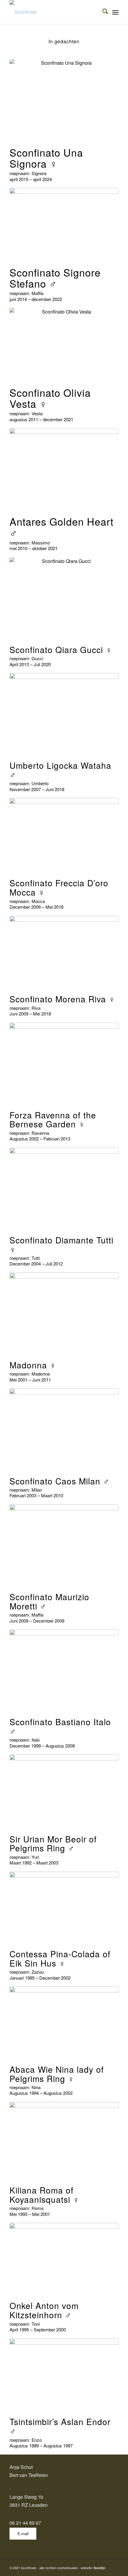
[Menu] (115, 12)
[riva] (64, 952)
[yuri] (64, 1791)
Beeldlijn (99, 2568)
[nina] (64, 2023)
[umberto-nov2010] (64, 714)
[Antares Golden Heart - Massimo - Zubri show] (64, 469)
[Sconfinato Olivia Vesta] (64, 344)
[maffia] (64, 1545)
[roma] (64, 2141)
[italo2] (64, 1670)
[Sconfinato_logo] (53, 12)
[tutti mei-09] (64, 1189)
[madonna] (64, 1314)
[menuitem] (102, 12)
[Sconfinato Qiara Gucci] (64, 598)
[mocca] (64, 835)
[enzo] (64, 2375)
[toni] (64, 2259)
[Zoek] (102, 12)
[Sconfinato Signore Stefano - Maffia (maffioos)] (64, 224)
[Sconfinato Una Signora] (64, 100)
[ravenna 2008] (64, 1064)
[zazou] (64, 1907)
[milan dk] (64, 1429)
